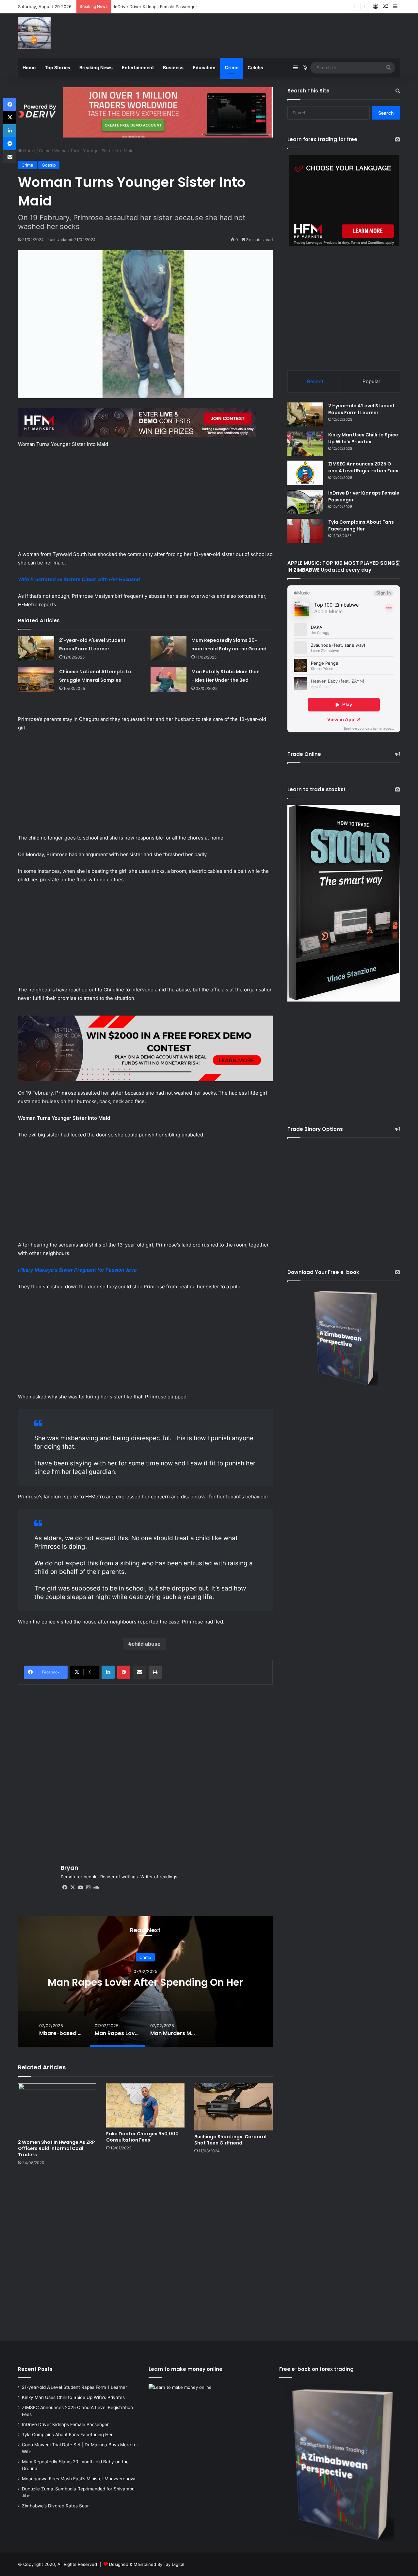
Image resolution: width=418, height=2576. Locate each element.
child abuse (146, 1644)
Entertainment (138, 67)
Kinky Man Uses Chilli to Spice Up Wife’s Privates (363, 438)
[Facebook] (65, 1887)
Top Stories (57, 67)
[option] (145, 1981)
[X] (72, 1887)
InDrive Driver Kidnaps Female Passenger (65, 2424)
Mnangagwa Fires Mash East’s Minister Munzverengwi (79, 2479)
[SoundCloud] (96, 1887)
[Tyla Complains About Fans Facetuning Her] (305, 531)
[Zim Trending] (34, 33)
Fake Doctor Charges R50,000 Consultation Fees (142, 2137)
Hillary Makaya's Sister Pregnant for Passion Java (77, 1270)
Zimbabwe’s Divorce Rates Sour (55, 2506)
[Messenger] (10, 144)
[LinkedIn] (108, 1672)
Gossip (49, 165)
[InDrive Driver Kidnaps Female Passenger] (305, 502)
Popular (371, 381)
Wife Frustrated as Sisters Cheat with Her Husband (79, 579)
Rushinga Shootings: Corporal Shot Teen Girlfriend (230, 2140)
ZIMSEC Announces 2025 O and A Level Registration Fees (363, 467)
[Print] (155, 1672)
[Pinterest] (124, 1672)
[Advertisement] (274, 35)
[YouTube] (80, 1887)
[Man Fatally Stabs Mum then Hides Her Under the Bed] (169, 680)
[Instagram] (88, 1887)
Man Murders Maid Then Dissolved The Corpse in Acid (145, 1982)
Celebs (255, 67)
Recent (315, 381)
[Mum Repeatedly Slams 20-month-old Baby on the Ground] (169, 648)
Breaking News (96, 67)
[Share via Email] (139, 1672)
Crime (232, 67)
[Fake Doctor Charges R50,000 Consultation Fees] (145, 2105)
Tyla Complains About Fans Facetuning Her (158, 7)
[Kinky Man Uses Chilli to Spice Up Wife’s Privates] (305, 444)
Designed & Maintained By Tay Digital (147, 2564)
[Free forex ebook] (145, 112)
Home (29, 67)
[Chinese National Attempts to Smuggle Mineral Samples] (36, 680)
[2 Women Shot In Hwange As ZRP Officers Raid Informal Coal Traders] (57, 2110)
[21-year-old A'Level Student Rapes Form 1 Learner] (36, 648)
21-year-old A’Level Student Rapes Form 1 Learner (362, 409)
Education (204, 67)
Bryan (70, 1868)
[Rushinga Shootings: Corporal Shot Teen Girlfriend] (233, 2107)
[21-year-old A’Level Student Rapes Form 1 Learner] (305, 415)
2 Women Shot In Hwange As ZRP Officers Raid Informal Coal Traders (56, 2148)
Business (173, 67)
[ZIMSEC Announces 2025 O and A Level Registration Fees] (305, 473)
